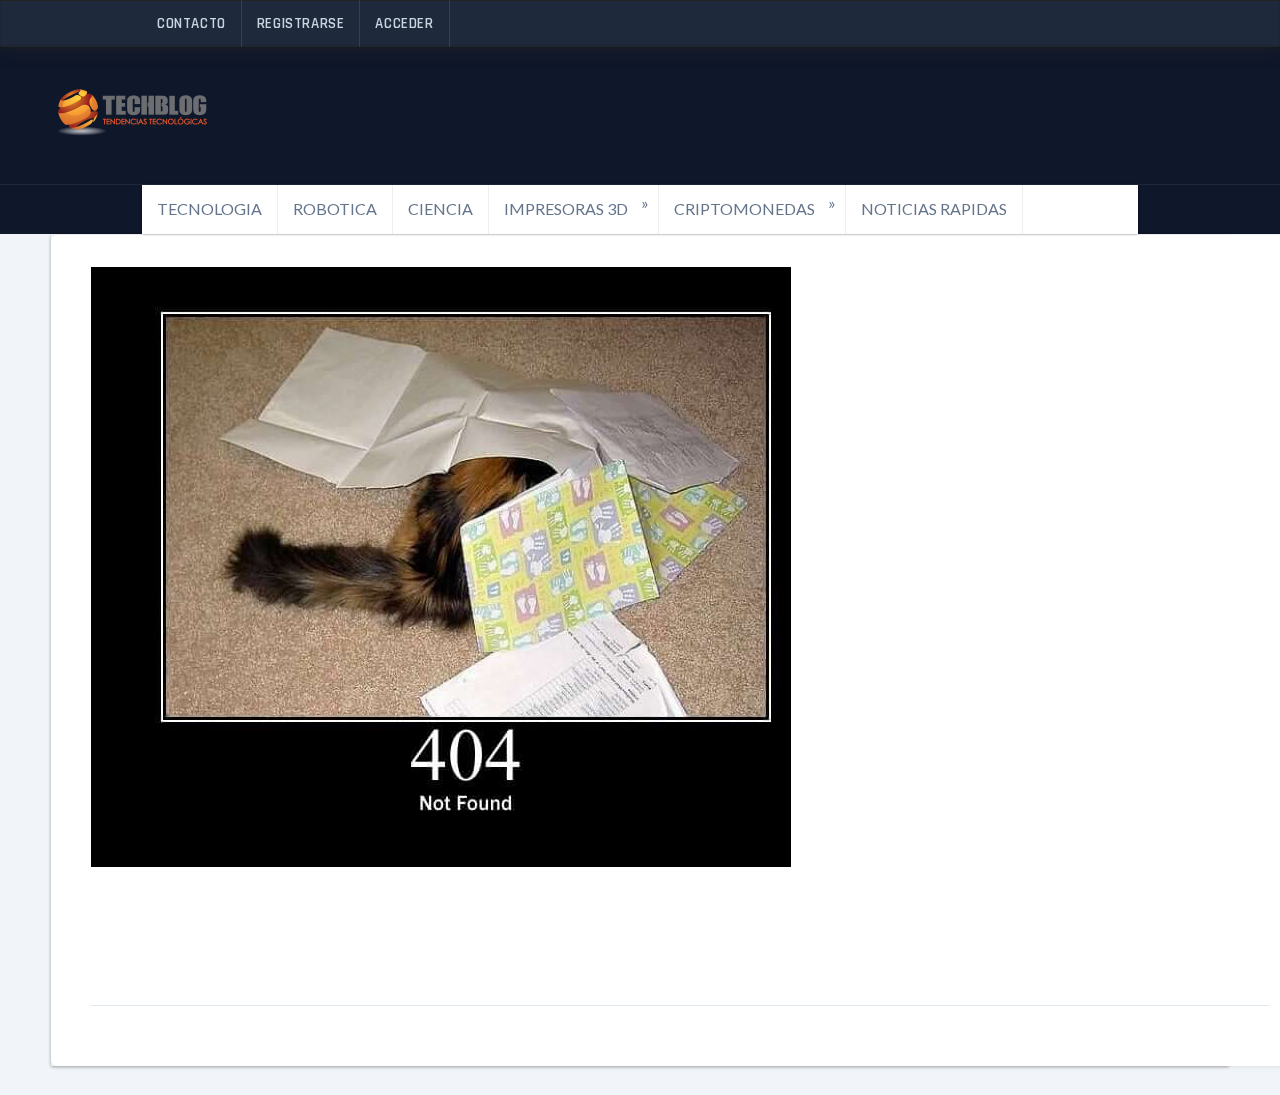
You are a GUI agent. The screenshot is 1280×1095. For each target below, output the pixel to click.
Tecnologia (209, 208)
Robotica (335, 208)
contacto (191, 23)
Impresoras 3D (576, 205)
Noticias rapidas (934, 208)
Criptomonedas (755, 205)
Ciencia (440, 208)
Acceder (404, 23)
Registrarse (301, 23)
